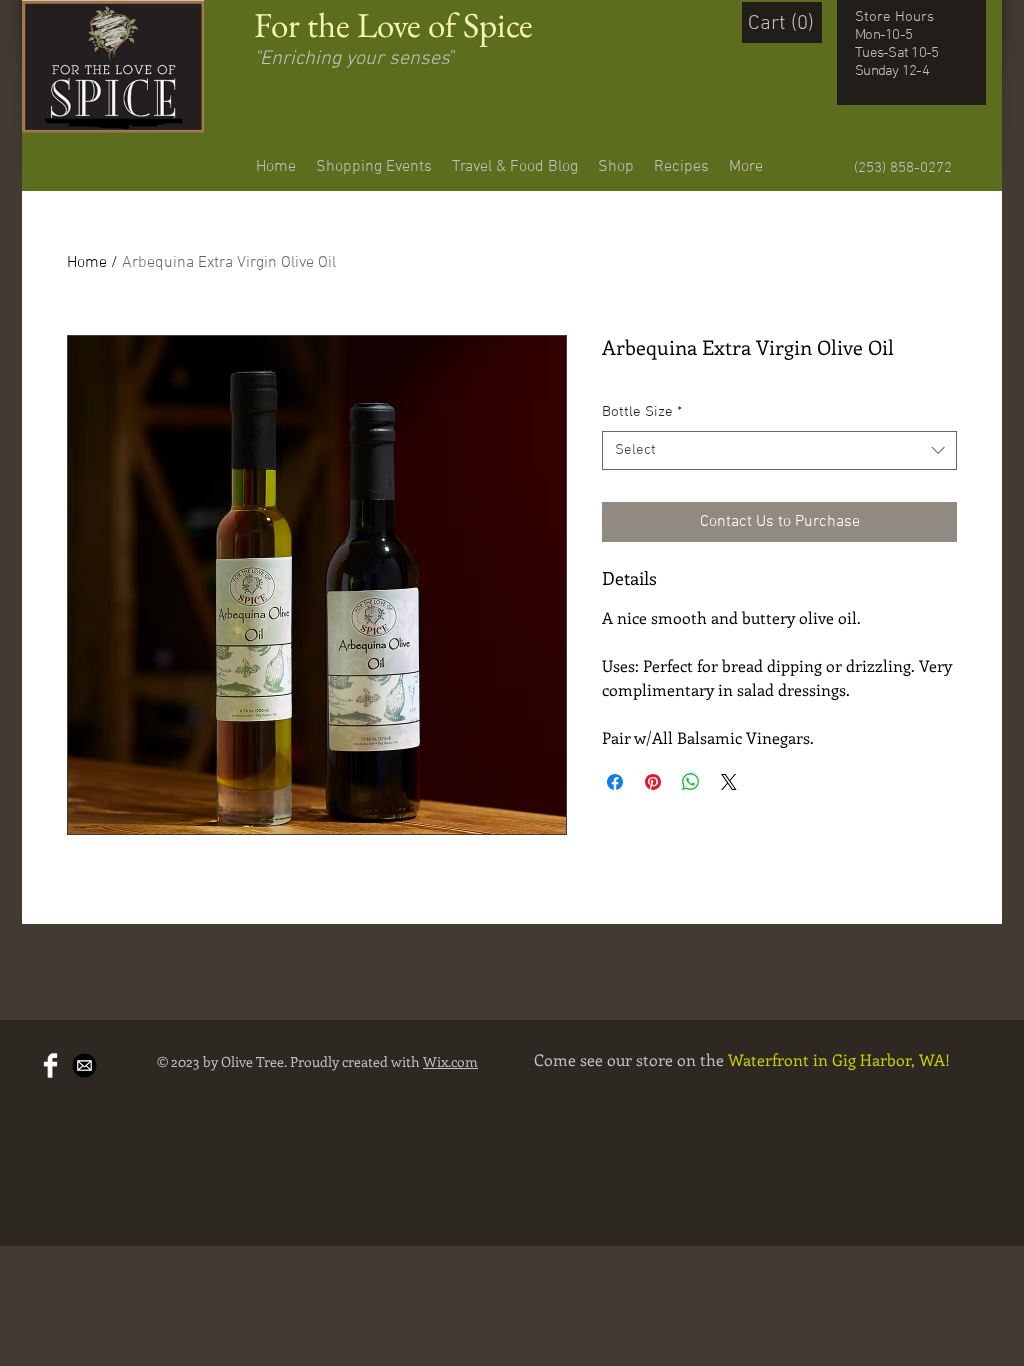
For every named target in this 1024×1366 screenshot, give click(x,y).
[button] (787, 21)
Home (87, 263)
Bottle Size (642, 412)
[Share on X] (729, 782)
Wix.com (450, 1061)
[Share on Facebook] (615, 782)
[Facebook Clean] (50, 1065)
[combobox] (779, 450)
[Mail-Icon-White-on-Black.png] (84, 1065)
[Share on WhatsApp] (691, 782)
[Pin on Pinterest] (653, 782)
